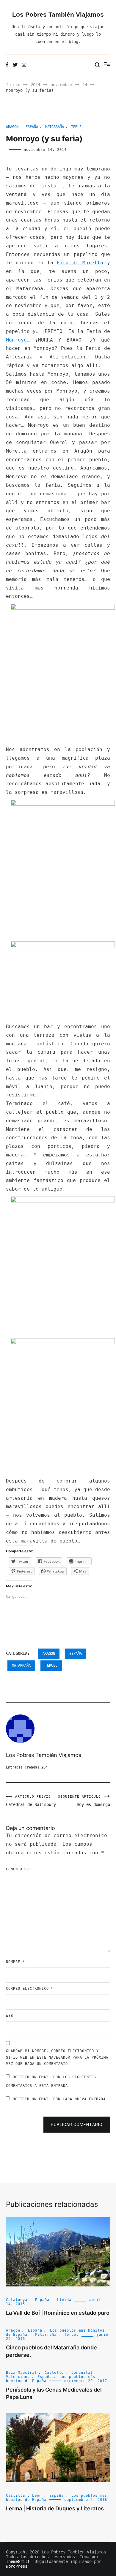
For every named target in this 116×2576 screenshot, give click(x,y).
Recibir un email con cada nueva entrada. (60, 2099)
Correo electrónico (30, 1989)
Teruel (77, 127)
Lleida (64, 2300)
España (32, 127)
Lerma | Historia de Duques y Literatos (55, 2508)
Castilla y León (24, 2496)
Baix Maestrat (21, 2373)
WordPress (17, 2566)
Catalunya (17, 2300)
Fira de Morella (80, 263)
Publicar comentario (77, 2125)
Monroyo (16, 340)
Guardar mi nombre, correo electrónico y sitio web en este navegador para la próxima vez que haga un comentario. (57, 2057)
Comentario (18, 1869)
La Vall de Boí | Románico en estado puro (58, 2313)
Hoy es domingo (84, 1801)
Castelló (54, 2373)
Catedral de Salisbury (31, 1801)
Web (10, 2016)
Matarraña (55, 127)
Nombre (15, 1962)
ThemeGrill (18, 2561)
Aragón (12, 127)
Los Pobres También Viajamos (58, 14)
